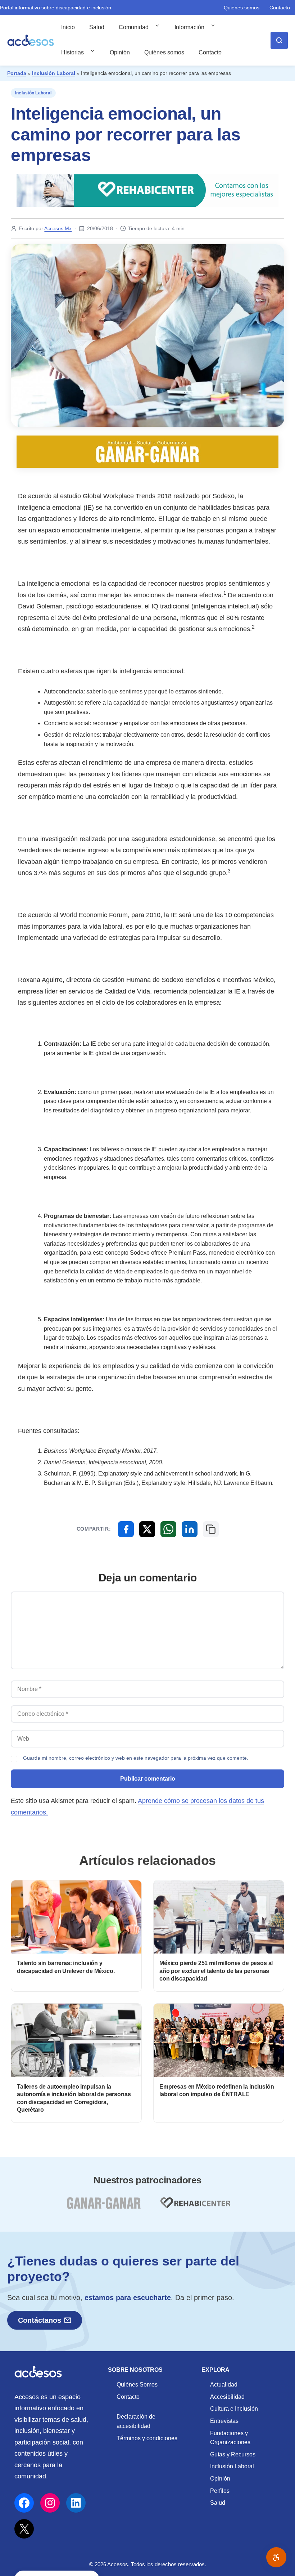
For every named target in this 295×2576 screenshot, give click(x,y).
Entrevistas (224, 2421)
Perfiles (220, 2491)
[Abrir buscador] (279, 40)
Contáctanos (40, 2320)
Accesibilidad (227, 2397)
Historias (72, 52)
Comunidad (134, 27)
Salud (97, 27)
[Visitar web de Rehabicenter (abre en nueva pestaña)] (195, 2207)
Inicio (68, 27)
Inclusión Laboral (54, 73)
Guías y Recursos (233, 2454)
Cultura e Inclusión (234, 2409)
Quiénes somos (242, 8)
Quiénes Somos (137, 2385)
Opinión (120, 52)
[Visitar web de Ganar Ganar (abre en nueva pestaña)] (103, 2207)
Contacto (280, 8)
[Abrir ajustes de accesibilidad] (276, 2557)
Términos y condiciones (147, 2438)
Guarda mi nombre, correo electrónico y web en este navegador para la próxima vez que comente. (136, 1758)
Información (189, 27)
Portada (17, 73)
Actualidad (224, 2385)
